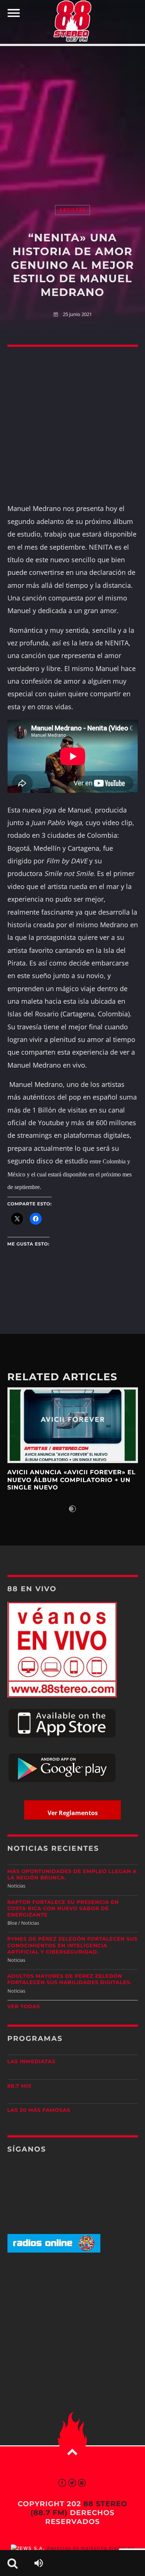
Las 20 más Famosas (39, 2110)
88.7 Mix (20, 2086)
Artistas (72, 210)
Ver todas (24, 2007)
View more (73, 1425)
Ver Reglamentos (73, 1813)
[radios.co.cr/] (54, 2251)
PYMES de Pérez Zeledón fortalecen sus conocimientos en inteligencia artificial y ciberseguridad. (72, 1945)
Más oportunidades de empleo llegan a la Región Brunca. (72, 1875)
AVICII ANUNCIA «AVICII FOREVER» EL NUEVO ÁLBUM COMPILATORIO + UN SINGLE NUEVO (72, 1480)
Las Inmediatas (31, 2062)
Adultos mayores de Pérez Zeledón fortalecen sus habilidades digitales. (70, 1979)
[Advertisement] (72, 118)
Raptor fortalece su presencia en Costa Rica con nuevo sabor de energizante (63, 1909)
